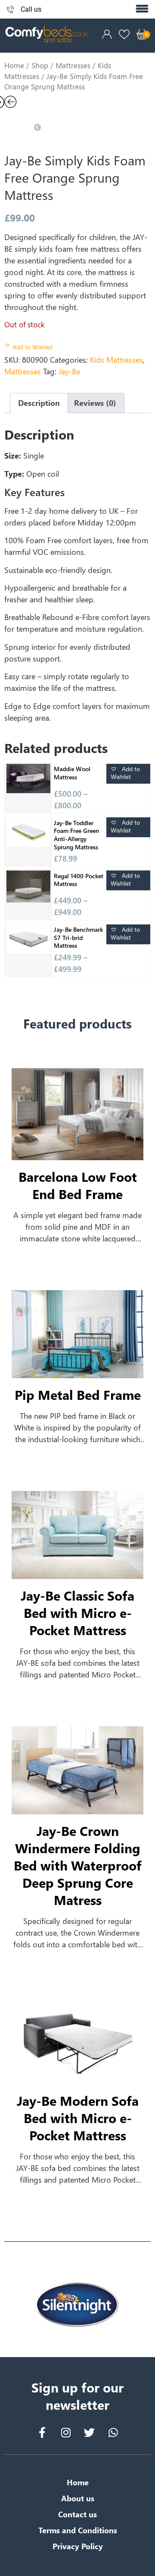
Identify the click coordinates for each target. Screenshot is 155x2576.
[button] (142, 9)
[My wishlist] (124, 34)
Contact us (77, 2514)
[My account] (107, 34)
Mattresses (73, 65)
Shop (40, 65)
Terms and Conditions (78, 2530)
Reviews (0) (95, 403)
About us (78, 2498)
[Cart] (142, 34)
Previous (54, 121)
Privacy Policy (78, 2546)
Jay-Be (69, 371)
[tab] (39, 403)
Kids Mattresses (116, 360)
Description (39, 403)
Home (14, 65)
